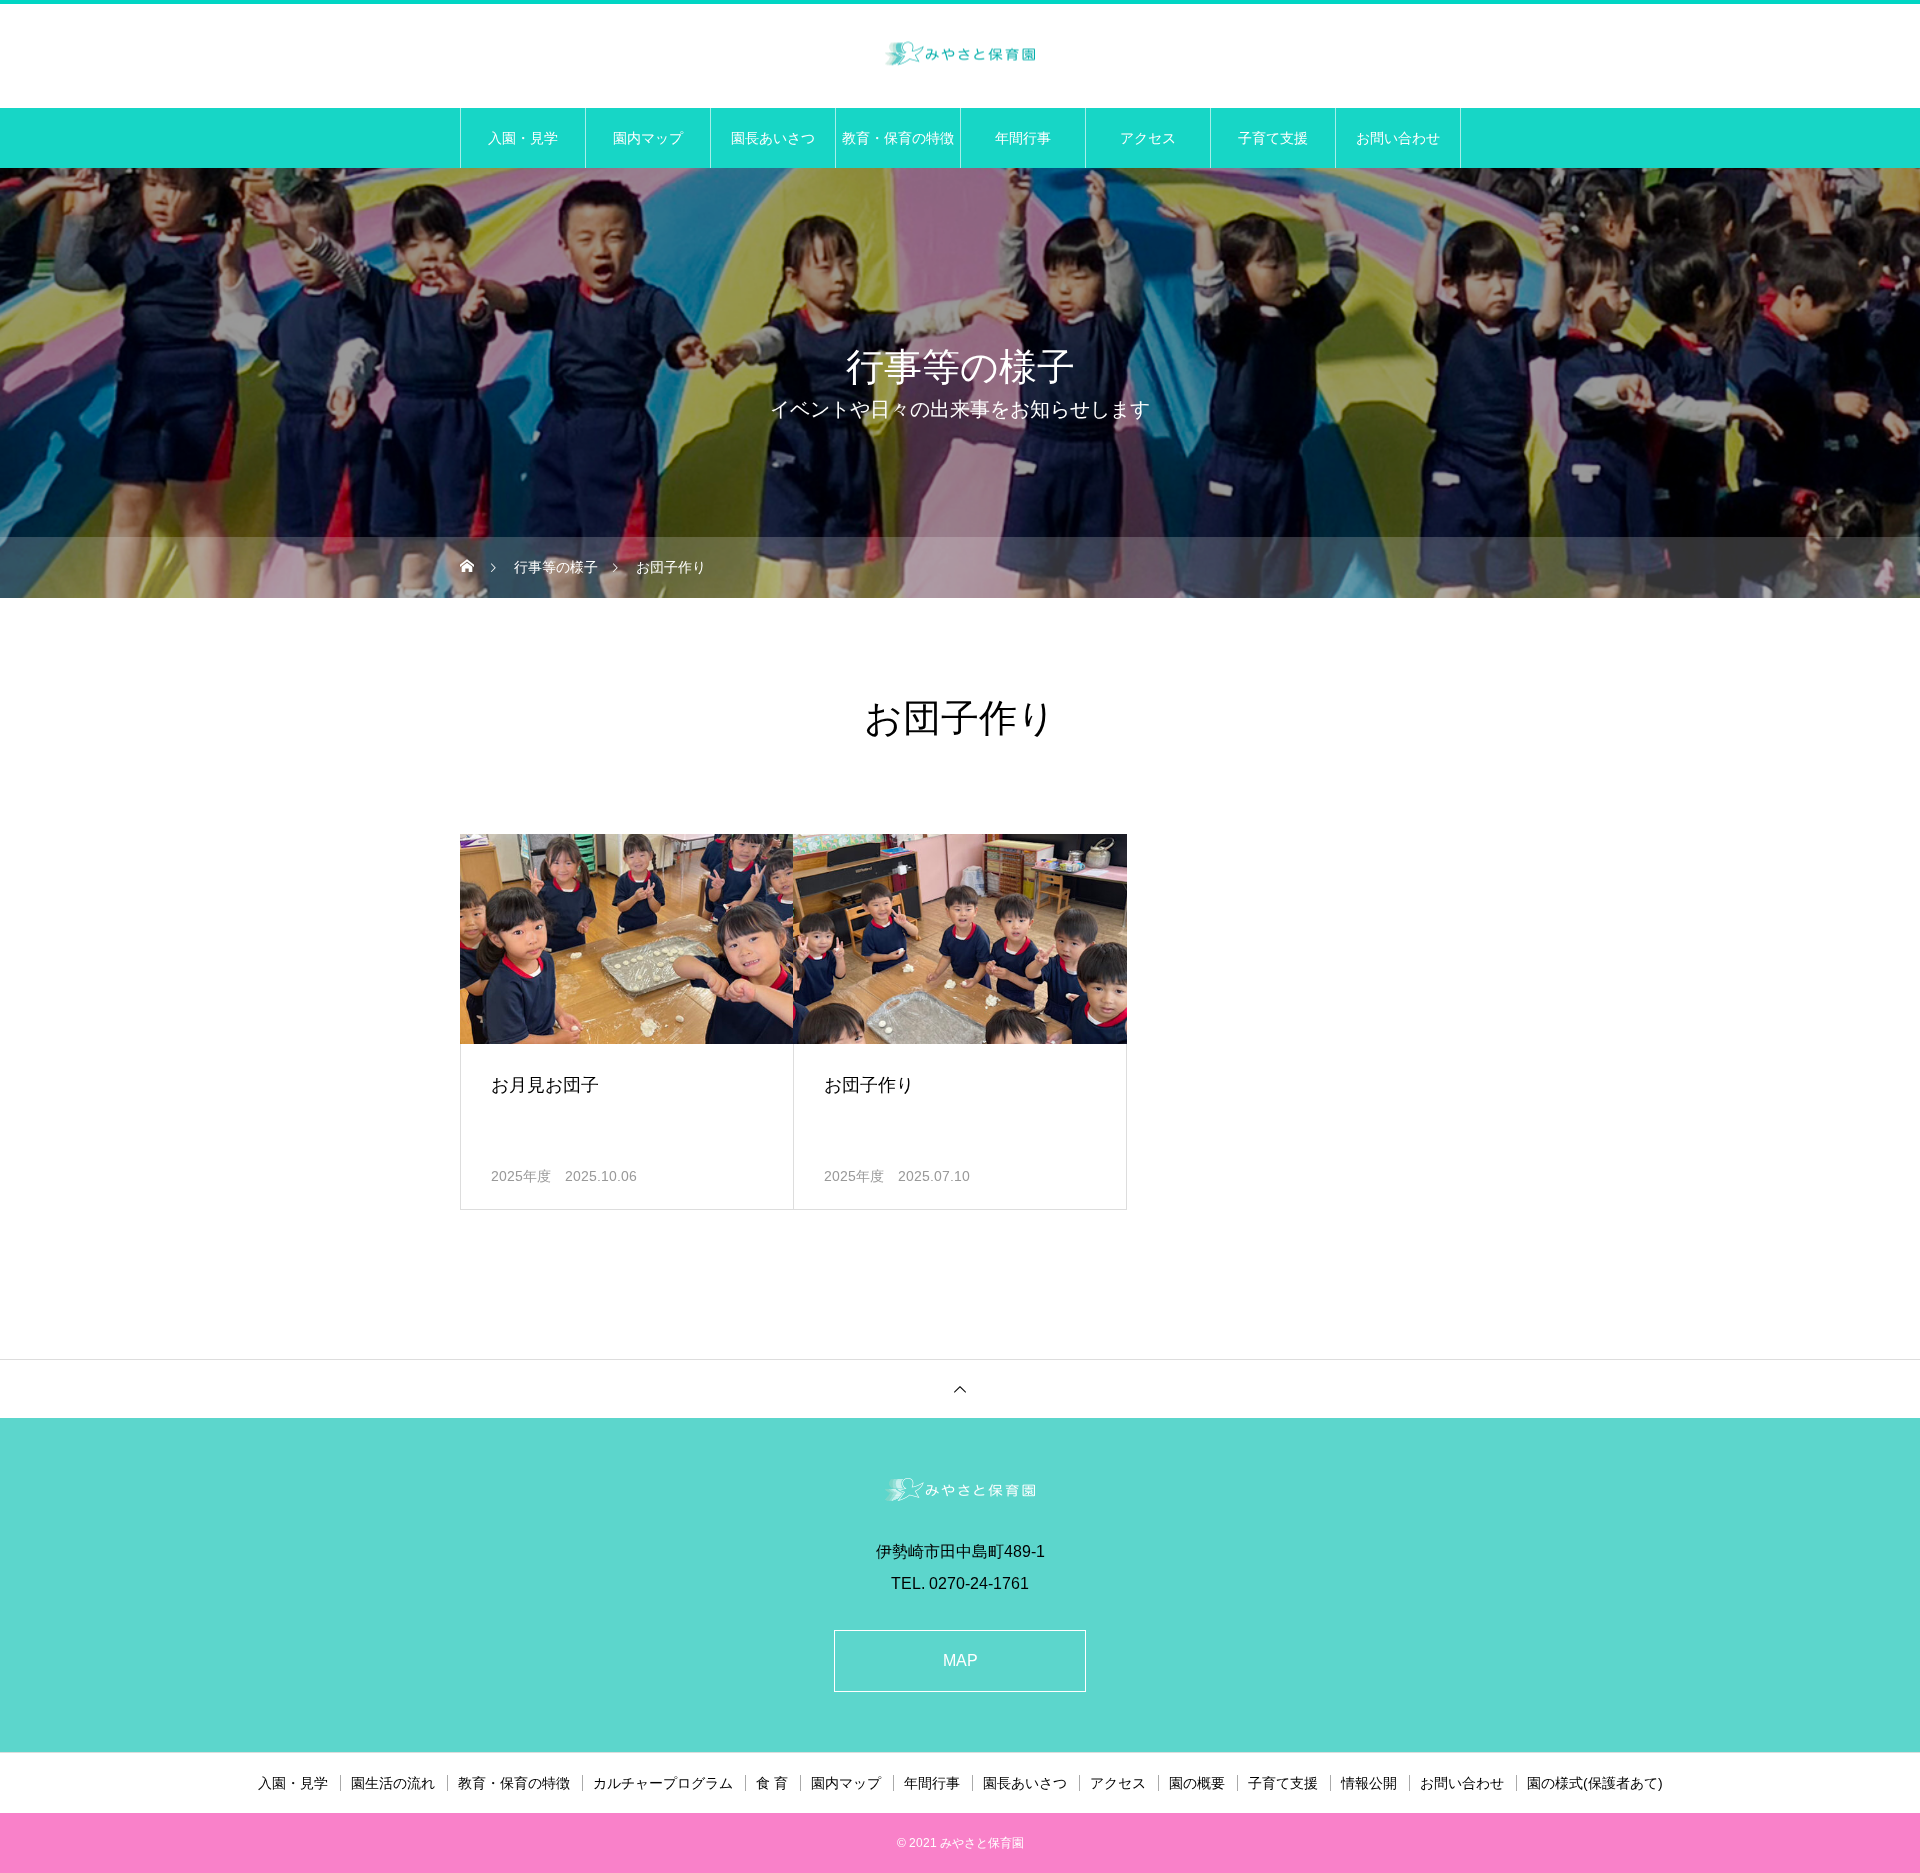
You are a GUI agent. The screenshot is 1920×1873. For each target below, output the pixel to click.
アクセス (1148, 138)
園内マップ (648, 138)
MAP (960, 1660)
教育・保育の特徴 (898, 138)
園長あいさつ (773, 138)
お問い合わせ (1398, 138)
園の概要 (1197, 1783)
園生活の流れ (393, 1783)
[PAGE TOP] (960, 1388)
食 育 (772, 1783)
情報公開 (1369, 1783)
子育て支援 (1273, 138)
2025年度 (521, 1176)
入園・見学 (523, 138)
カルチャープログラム (663, 1783)
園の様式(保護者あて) (1595, 1783)
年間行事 (1023, 138)
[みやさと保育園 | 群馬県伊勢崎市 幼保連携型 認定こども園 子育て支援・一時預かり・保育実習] (960, 54)
